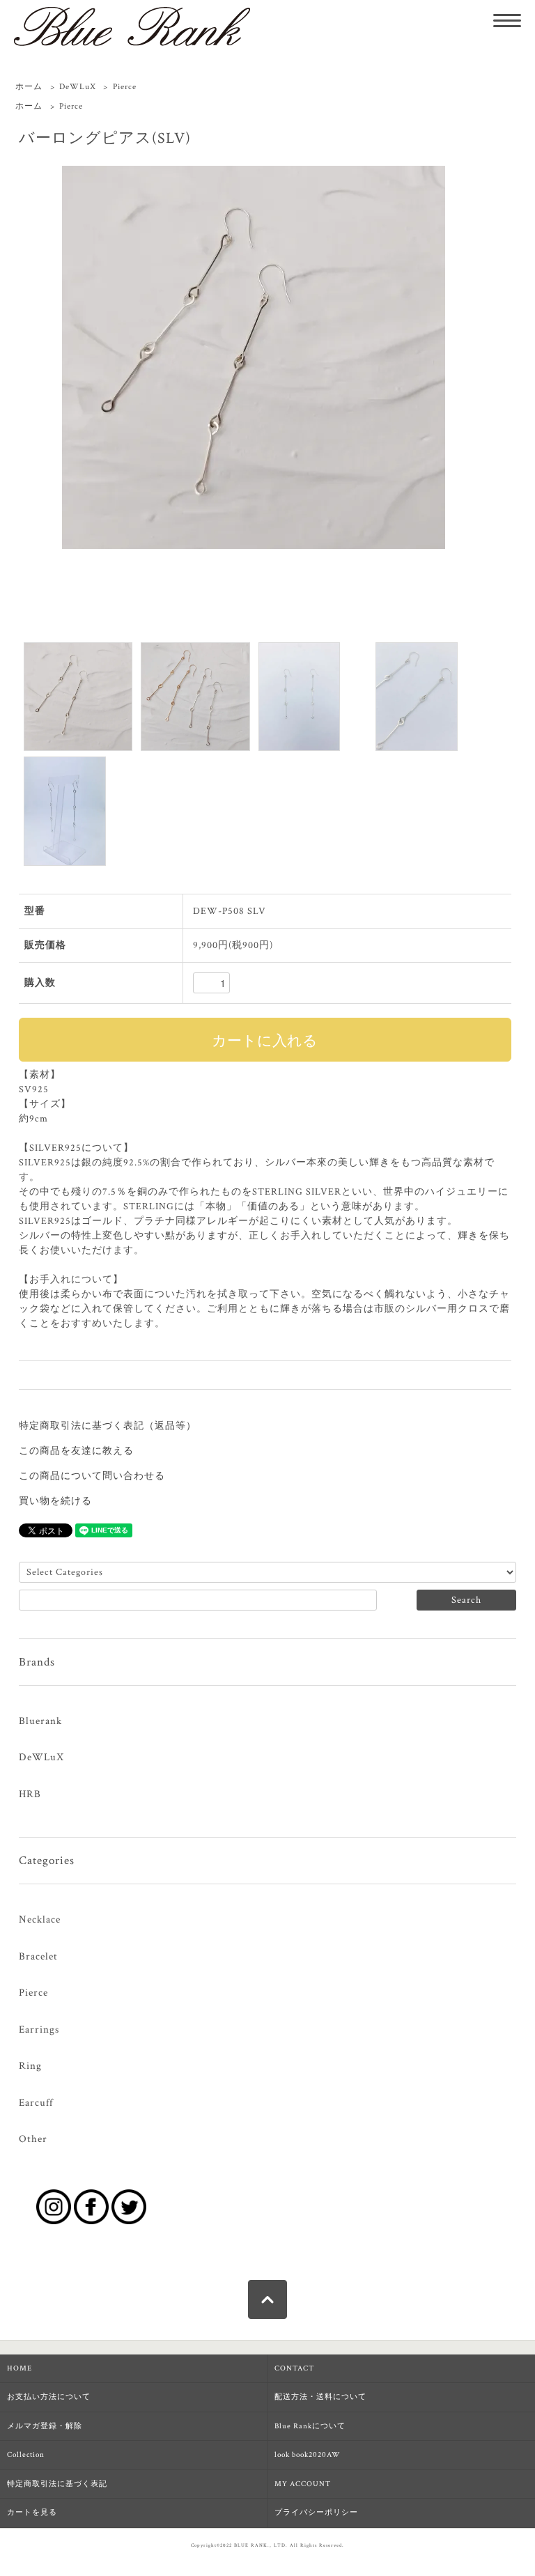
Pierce (125, 87)
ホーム (29, 87)
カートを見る (32, 2513)
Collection (26, 2455)
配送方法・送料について (320, 2397)
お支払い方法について (49, 2397)
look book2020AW (308, 2455)
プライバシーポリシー (316, 2513)
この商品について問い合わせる (92, 1476)
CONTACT (294, 2368)
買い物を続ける (55, 1501)
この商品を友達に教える (76, 1451)
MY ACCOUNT (303, 2484)
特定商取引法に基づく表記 (57, 2484)
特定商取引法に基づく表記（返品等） (108, 1426)
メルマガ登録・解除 (45, 2426)
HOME (20, 2368)
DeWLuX (78, 87)
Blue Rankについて (310, 2426)
